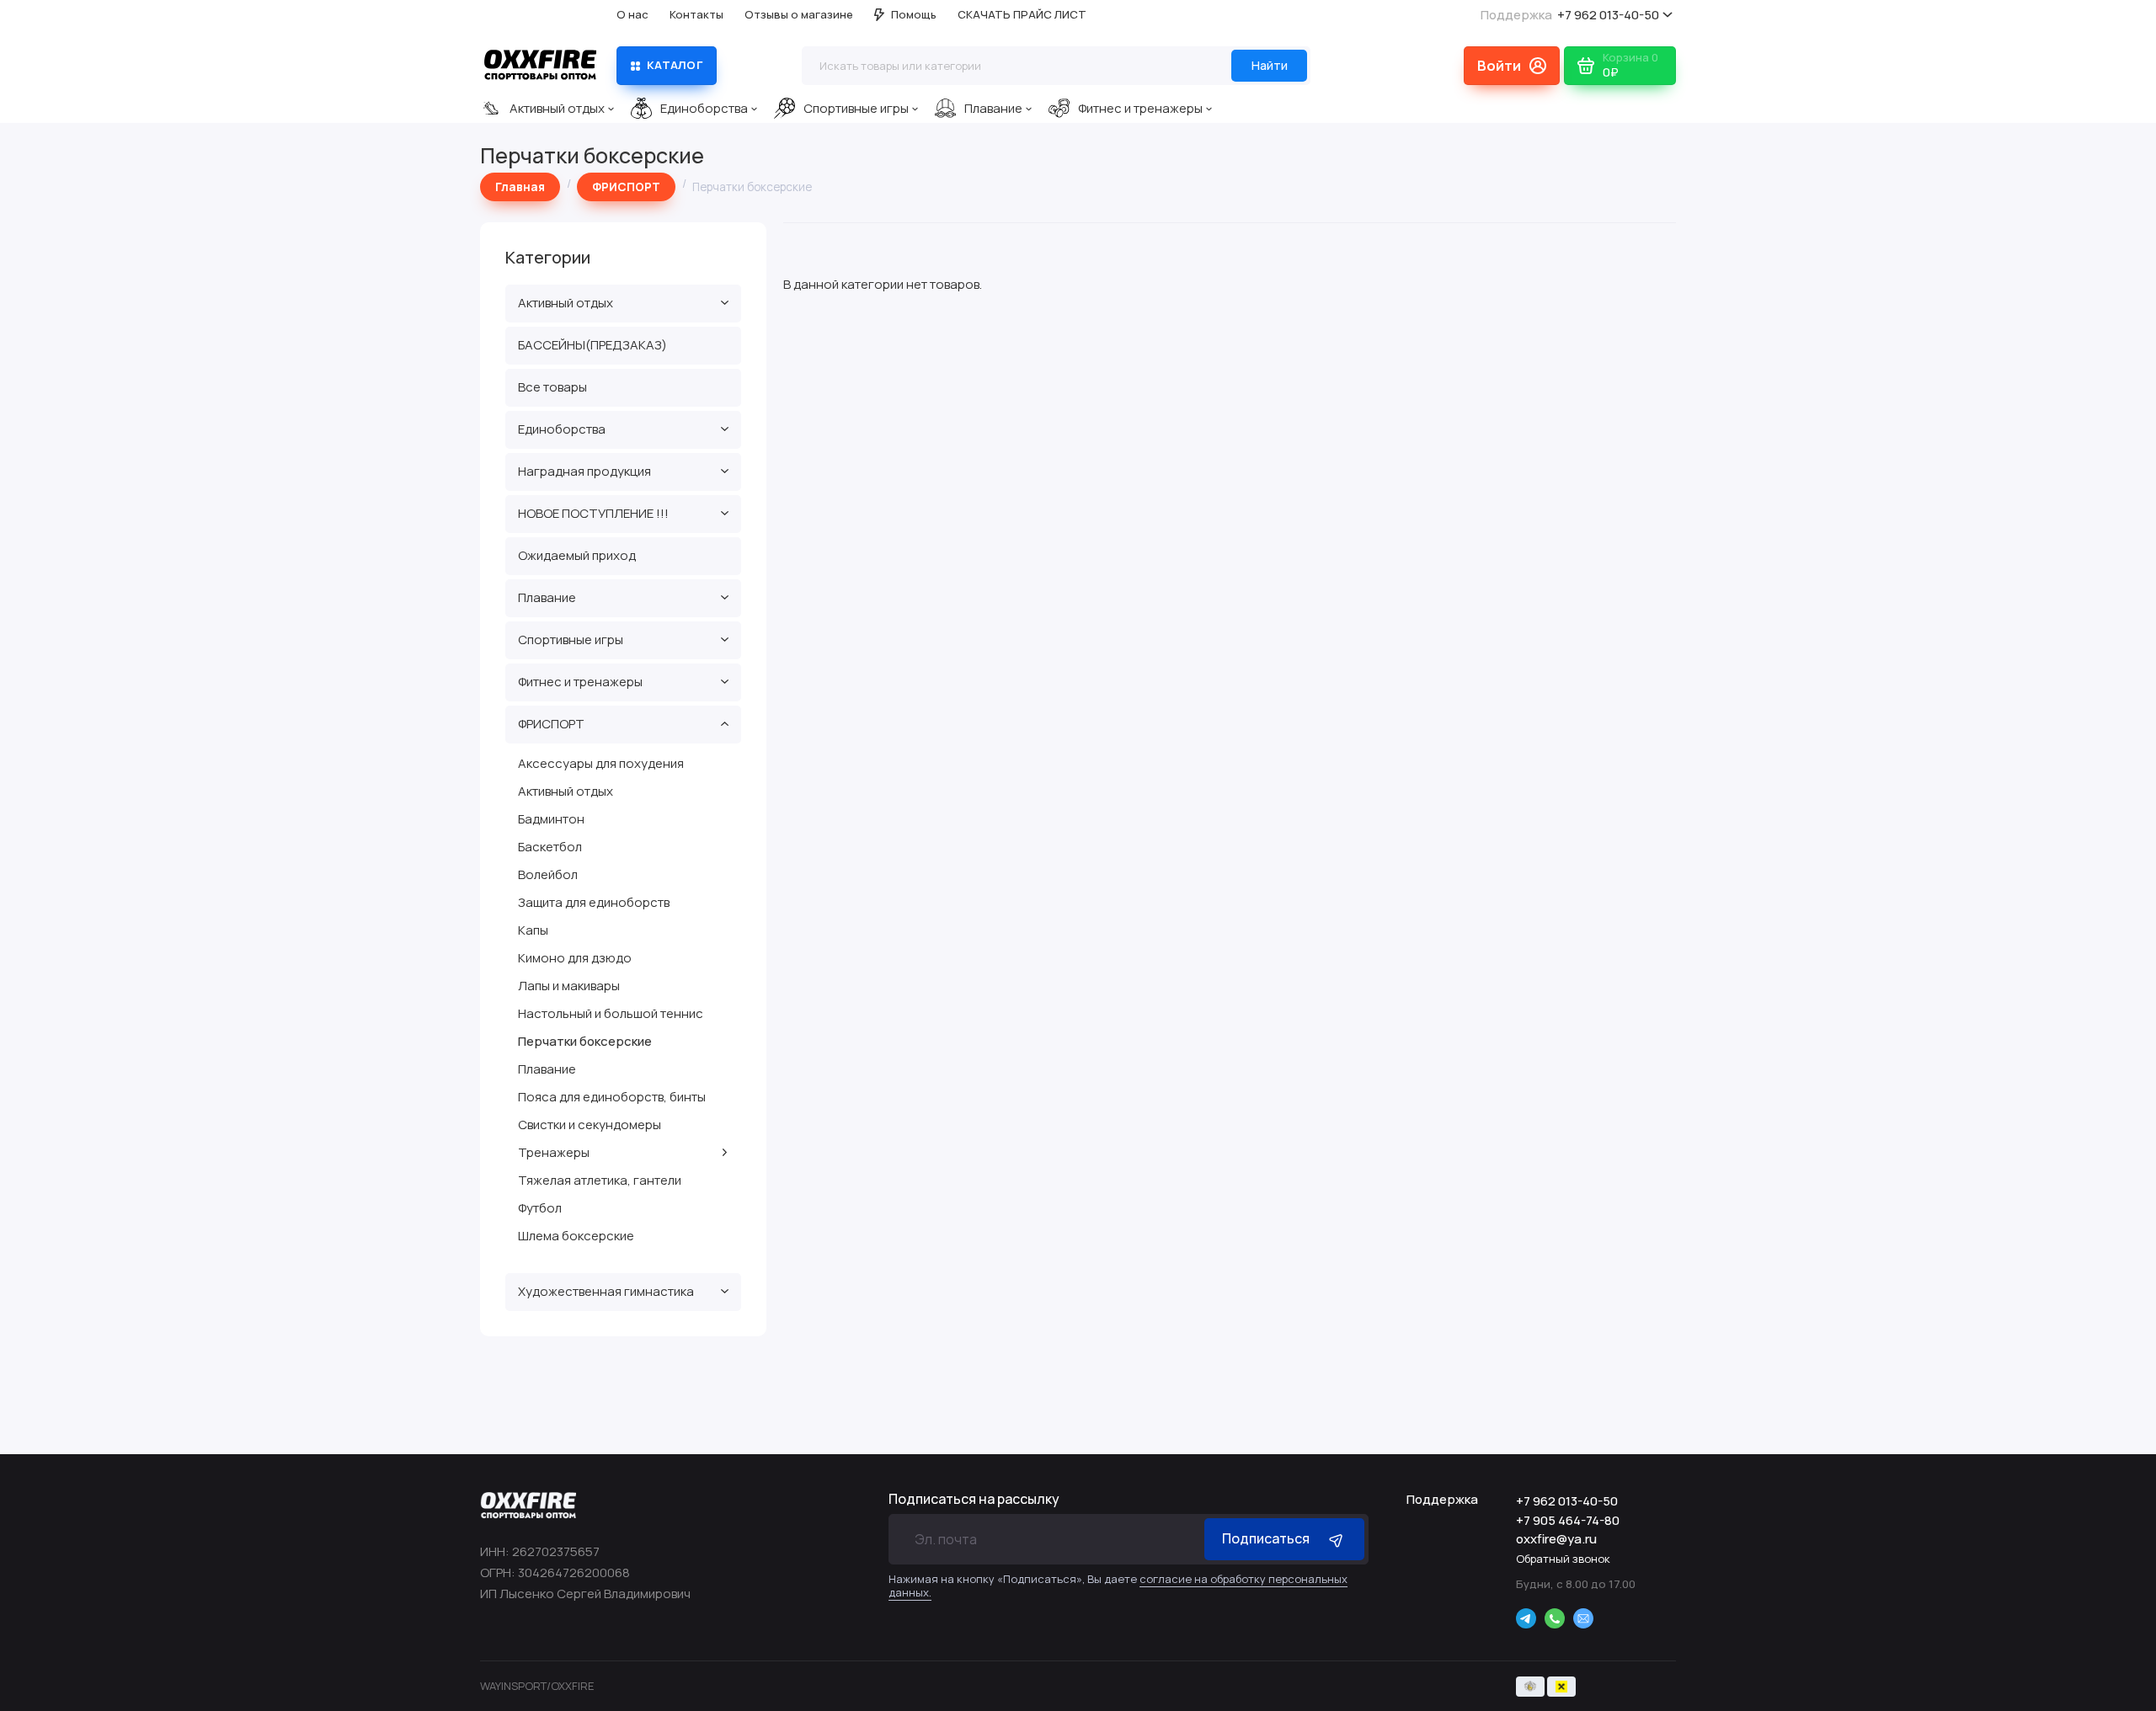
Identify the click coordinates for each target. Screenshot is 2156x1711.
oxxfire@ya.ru (1556, 1539)
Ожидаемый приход (577, 555)
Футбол (540, 1208)
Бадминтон (551, 819)
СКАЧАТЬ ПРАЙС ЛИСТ (1022, 14)
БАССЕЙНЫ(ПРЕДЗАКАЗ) (592, 345)
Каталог (675, 65)
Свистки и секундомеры (590, 1125)
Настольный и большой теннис (611, 1013)
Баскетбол (550, 847)
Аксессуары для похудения (601, 763)
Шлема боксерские (576, 1236)
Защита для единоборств (594, 902)
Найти (1270, 65)
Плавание (993, 108)
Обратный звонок (1563, 1559)
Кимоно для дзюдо (575, 958)
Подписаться (1266, 1538)
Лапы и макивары (569, 986)
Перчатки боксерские (585, 1041)
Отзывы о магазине (799, 14)
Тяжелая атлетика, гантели (600, 1180)
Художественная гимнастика (606, 1291)
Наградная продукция (584, 471)
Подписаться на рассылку (974, 1499)
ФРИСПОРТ (551, 724)
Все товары (552, 387)
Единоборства (704, 108)
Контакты (696, 14)
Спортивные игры (856, 108)
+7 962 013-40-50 (1570, 15)
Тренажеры (554, 1152)
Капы (533, 930)
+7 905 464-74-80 (1568, 1520)
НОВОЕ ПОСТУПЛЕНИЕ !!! (593, 513)
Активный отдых (557, 108)
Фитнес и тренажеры (1140, 108)
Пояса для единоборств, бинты (612, 1097)
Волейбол (548, 874)
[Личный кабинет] (1512, 66)
